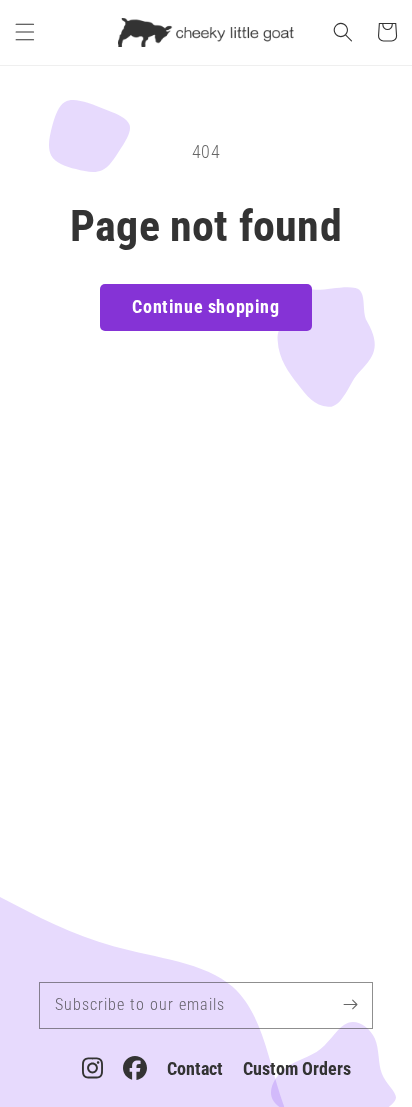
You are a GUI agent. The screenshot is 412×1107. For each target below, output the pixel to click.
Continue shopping (205, 306)
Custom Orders (297, 1068)
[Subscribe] (350, 1005)
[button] (25, 32)
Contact (195, 1068)
